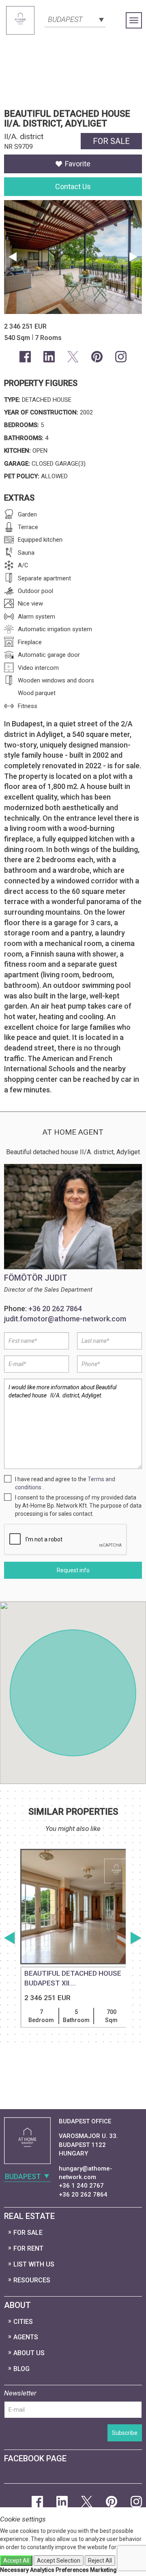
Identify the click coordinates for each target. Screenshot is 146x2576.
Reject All (100, 2561)
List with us (34, 2264)
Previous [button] (12, 257)
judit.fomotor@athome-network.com (65, 1319)
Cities (23, 2322)
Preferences (72, 2570)
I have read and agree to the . (65, 1483)
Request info (73, 1570)
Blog (21, 2369)
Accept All (16, 2561)
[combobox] (75, 19)
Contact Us (73, 186)
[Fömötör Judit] (73, 1217)
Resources (32, 2280)
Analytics (42, 2570)
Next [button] (134, 257)
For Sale (28, 2233)
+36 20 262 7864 (55, 1309)
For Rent (28, 2248)
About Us (29, 2353)
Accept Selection (59, 2561)
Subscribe (125, 2433)
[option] (73, 1959)
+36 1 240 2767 (81, 2186)
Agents (26, 2337)
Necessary (14, 2570)
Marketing (103, 2570)
